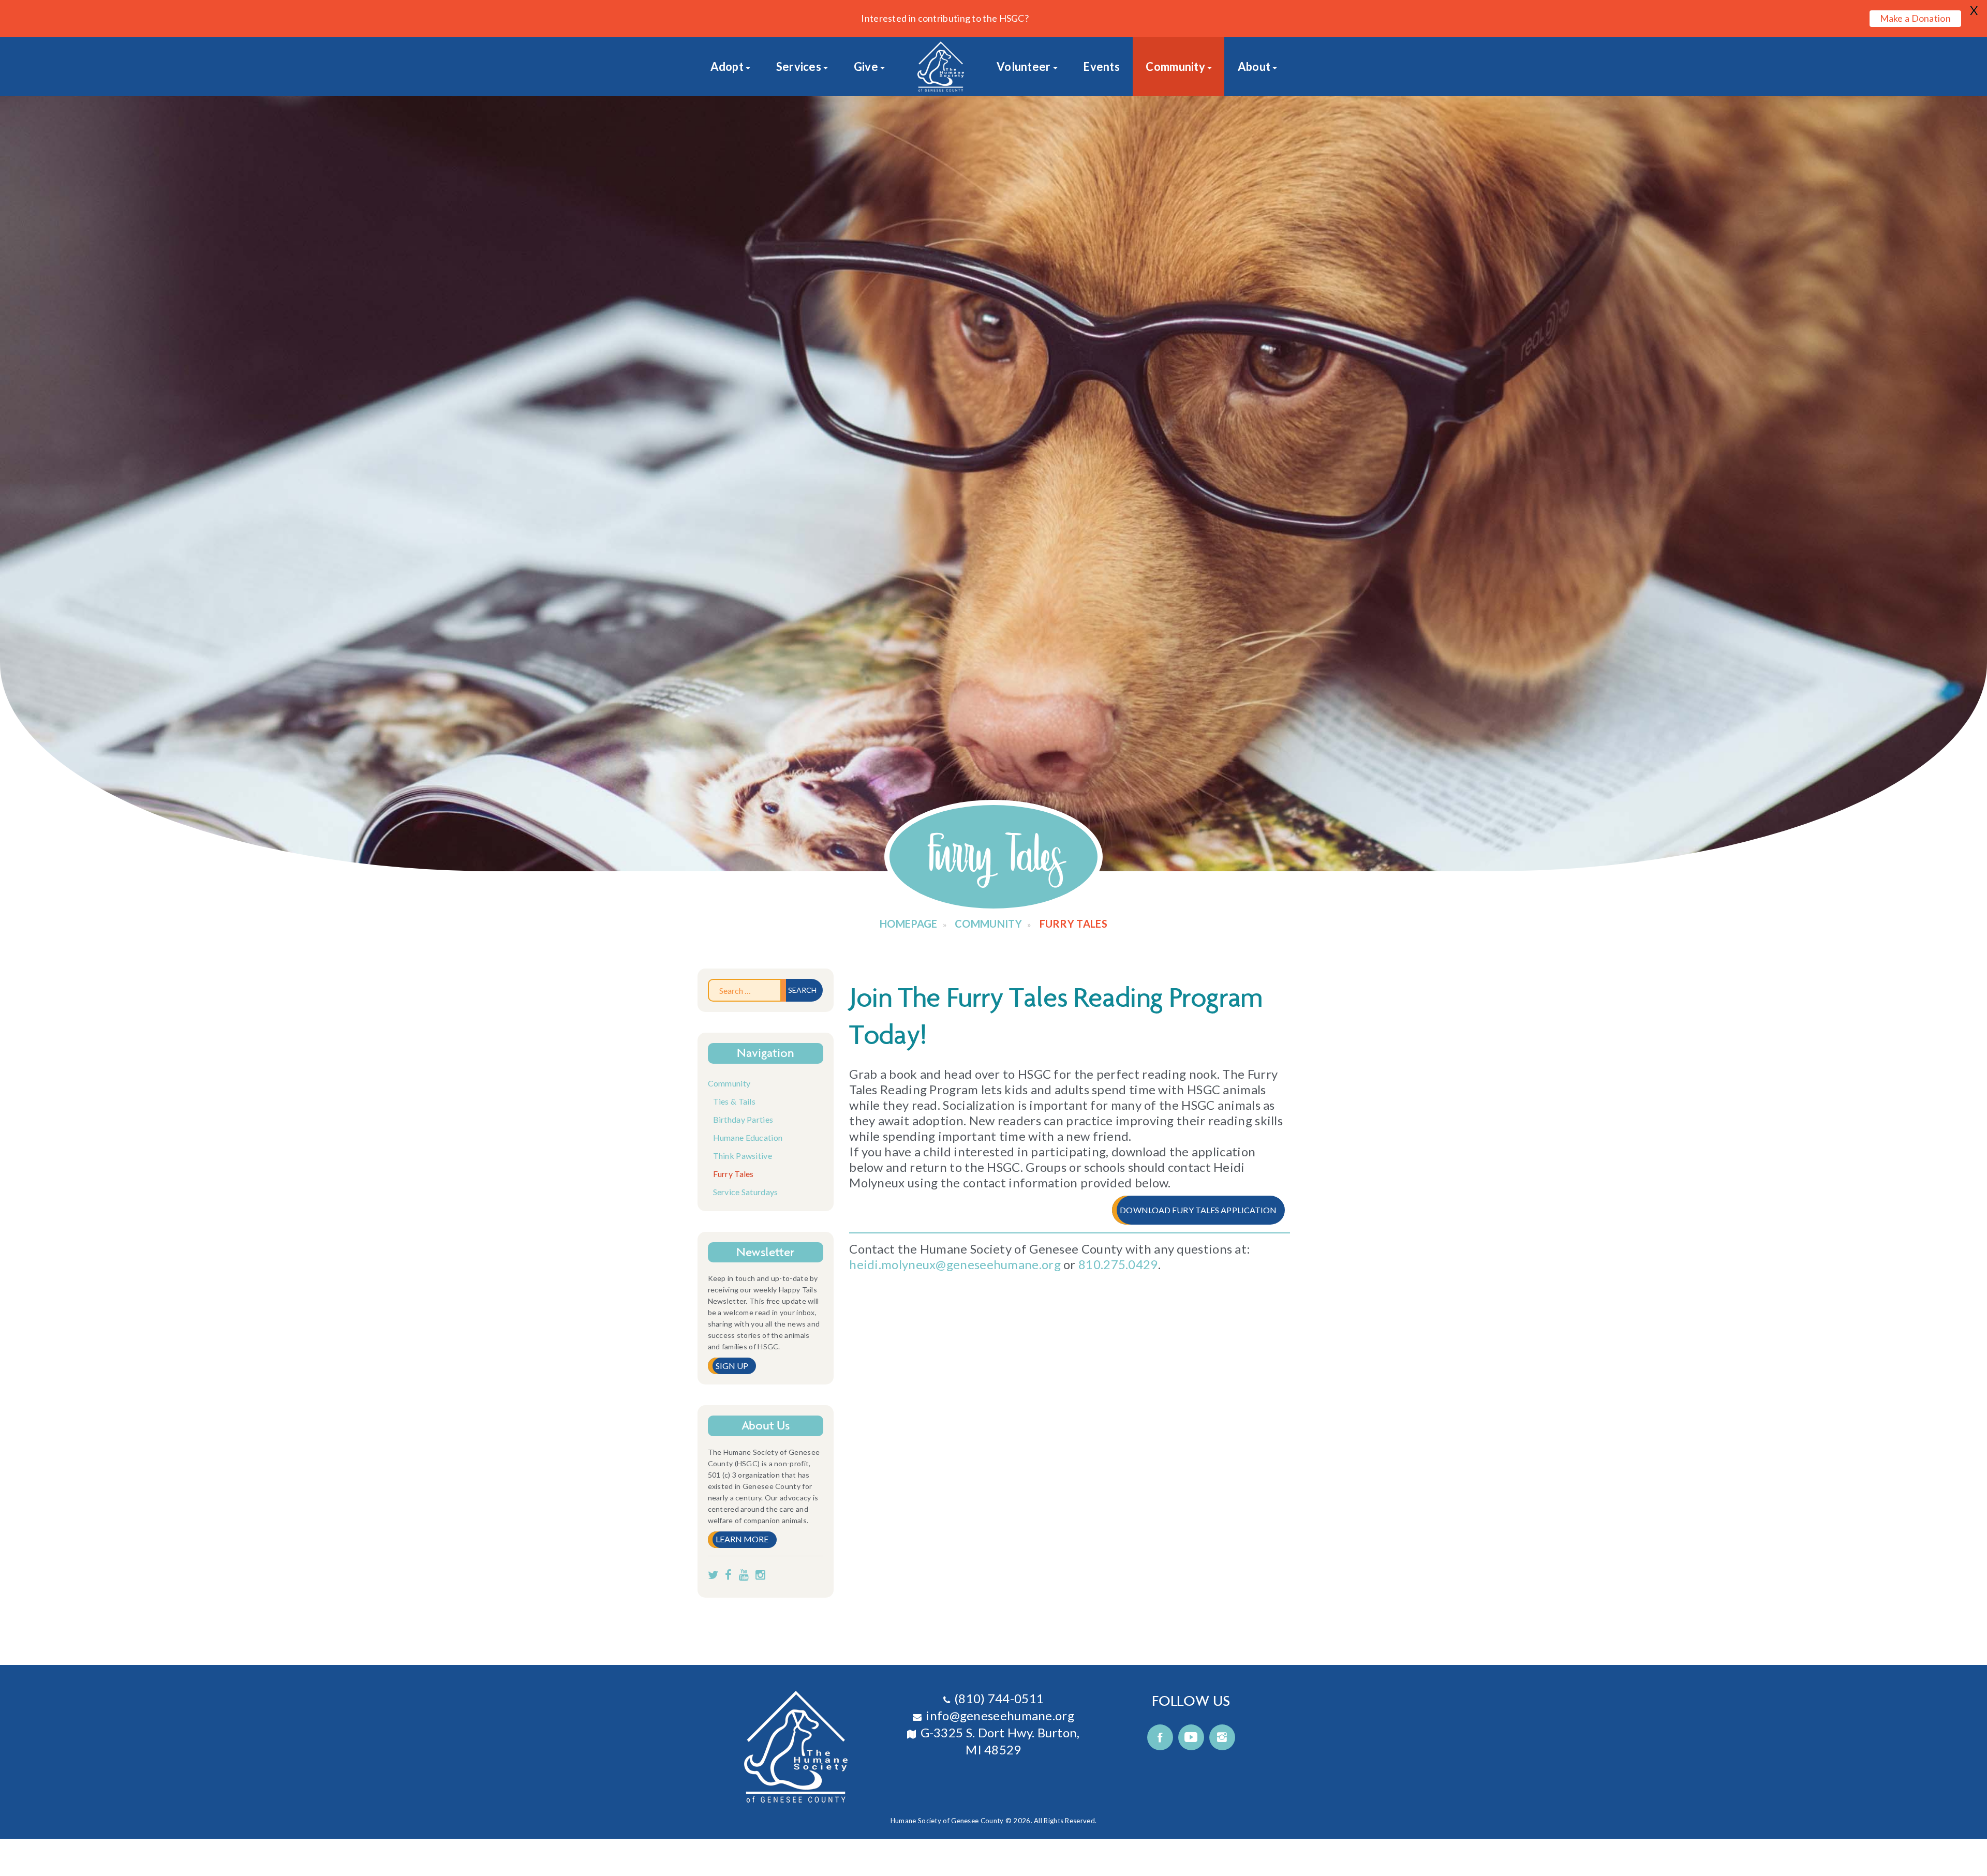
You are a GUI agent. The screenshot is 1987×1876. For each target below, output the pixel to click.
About (1254, 66)
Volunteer (1024, 66)
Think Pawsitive (743, 1156)
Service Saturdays (746, 1192)
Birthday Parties (743, 1119)
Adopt (727, 66)
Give (866, 66)
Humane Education (748, 1137)
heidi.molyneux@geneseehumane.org (955, 1264)
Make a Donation (1916, 18)
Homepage (908, 924)
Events (1101, 66)
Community (1175, 66)
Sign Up (732, 1366)
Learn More (742, 1539)
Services (799, 66)
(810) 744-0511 (999, 1698)
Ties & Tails (735, 1101)
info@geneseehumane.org (1000, 1715)
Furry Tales (733, 1174)
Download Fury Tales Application (1198, 1210)
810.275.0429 (1118, 1264)
